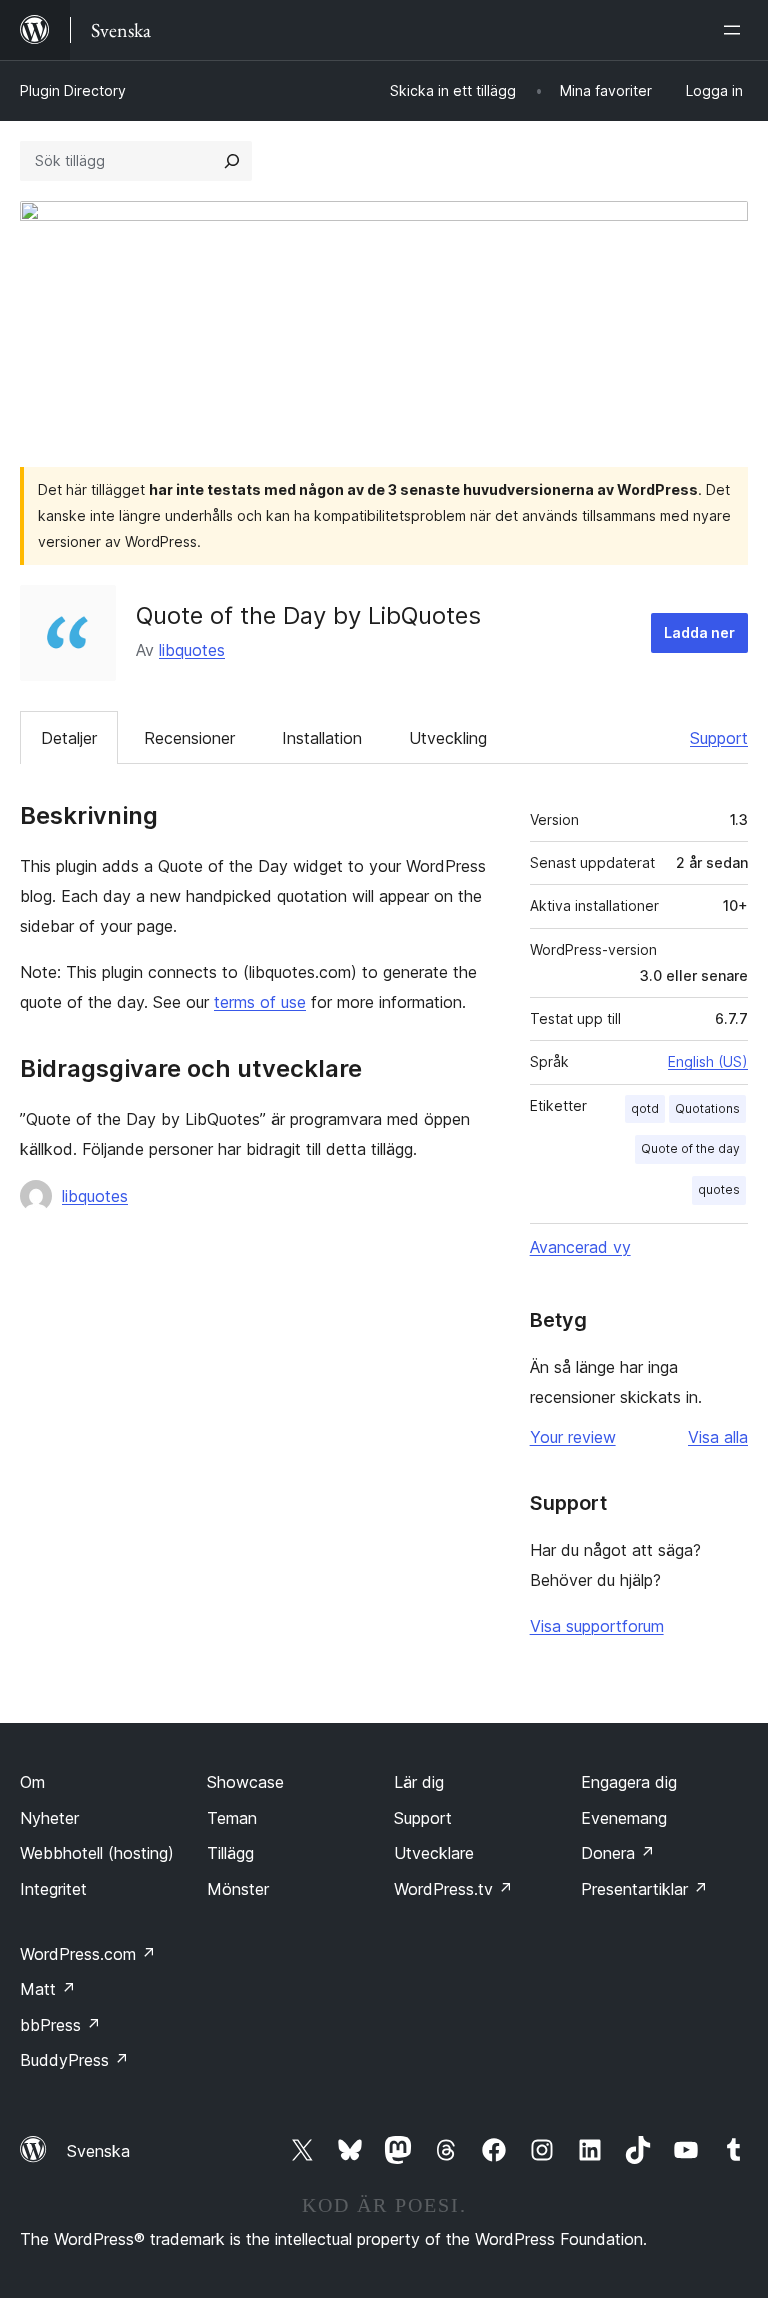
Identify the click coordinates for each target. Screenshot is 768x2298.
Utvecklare (434, 1853)
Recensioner (189, 738)
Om (32, 1782)
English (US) (708, 1061)
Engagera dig (629, 1782)
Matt (48, 1989)
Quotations (707, 1108)
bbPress (60, 2025)
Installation (322, 738)
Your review (573, 1437)
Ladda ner (699, 632)
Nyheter (49, 1818)
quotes (719, 1189)
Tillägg (230, 1853)
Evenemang (624, 1818)
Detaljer (69, 738)
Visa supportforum (597, 1626)
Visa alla (718, 1437)
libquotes (192, 650)
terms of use (260, 1002)
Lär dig (419, 1782)
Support (719, 738)
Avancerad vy (580, 1247)
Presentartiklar (644, 1889)
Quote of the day (690, 1148)
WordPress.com (88, 1954)
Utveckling (448, 738)
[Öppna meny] (736, 30)
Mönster (238, 1889)
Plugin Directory (73, 90)
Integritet (53, 1889)
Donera (618, 1853)
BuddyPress (74, 2060)
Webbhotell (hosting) (97, 1853)
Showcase (245, 1782)
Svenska (98, 2151)
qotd (645, 1108)
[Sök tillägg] (232, 161)
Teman (232, 1818)
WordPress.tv (453, 1889)
